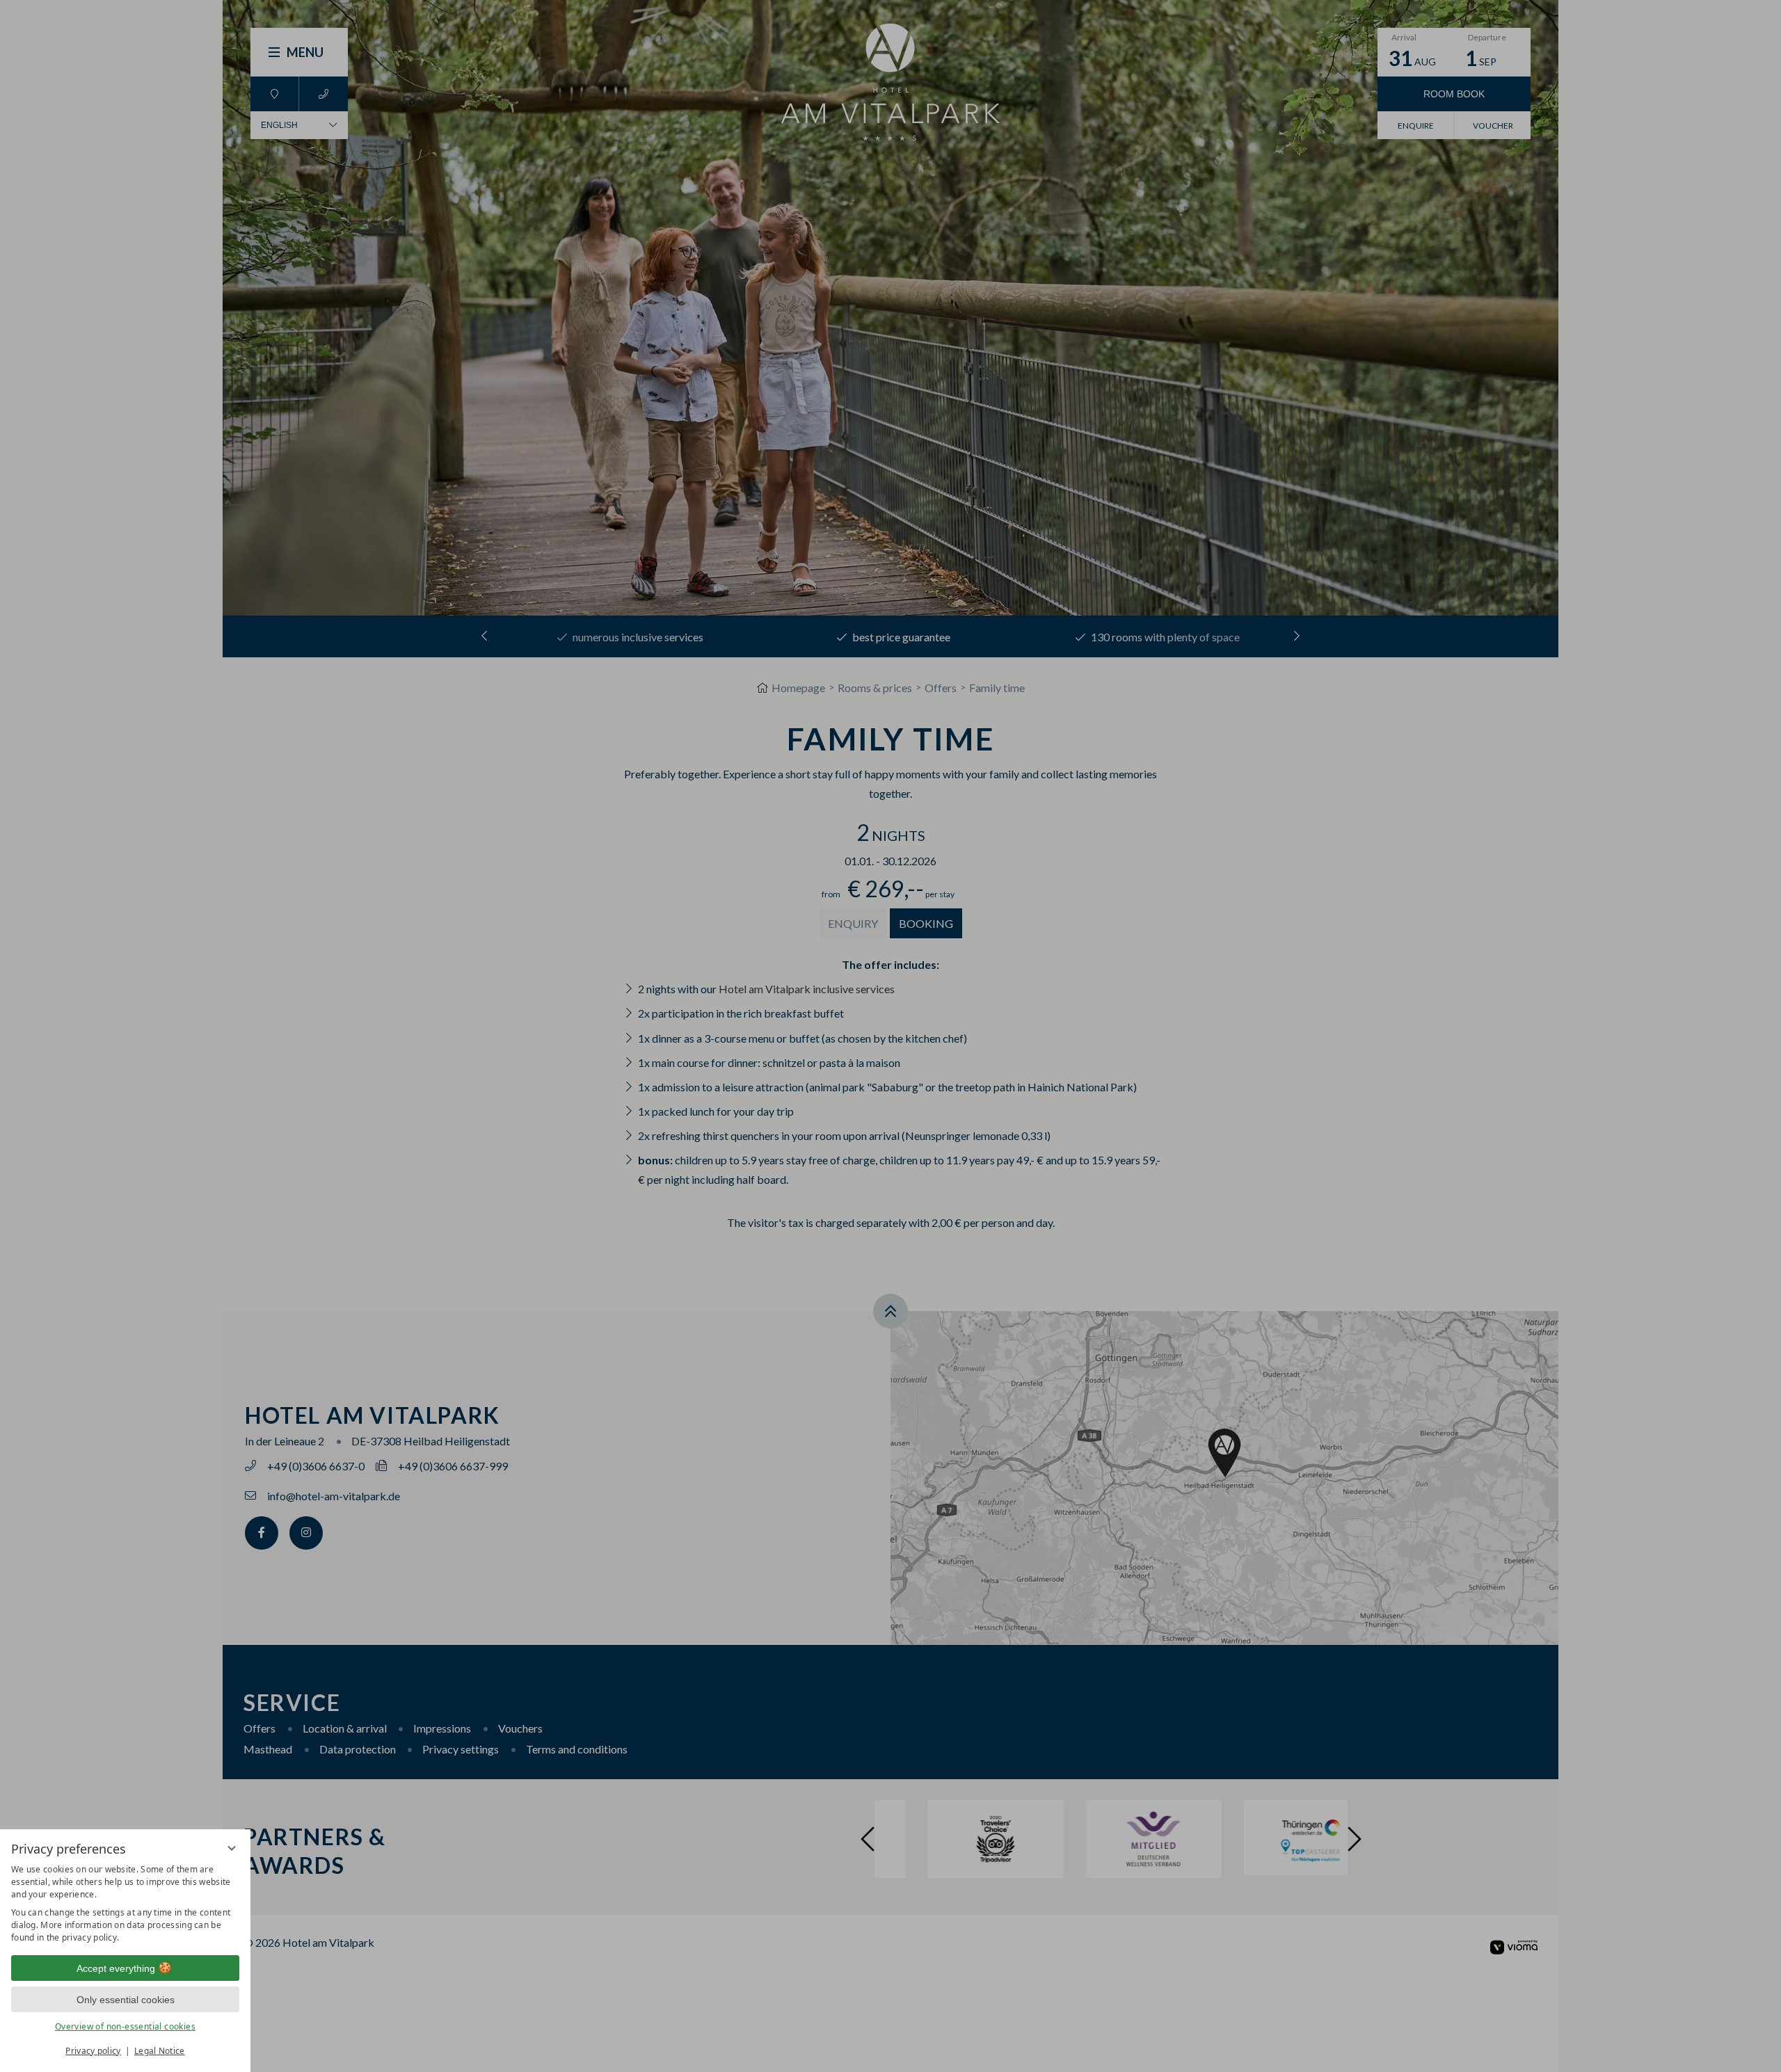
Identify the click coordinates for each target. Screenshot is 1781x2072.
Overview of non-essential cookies (125, 2026)
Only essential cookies (126, 2000)
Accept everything (116, 1968)
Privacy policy (93, 2051)
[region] (125, 1904)
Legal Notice (160, 2051)
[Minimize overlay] (232, 1848)
